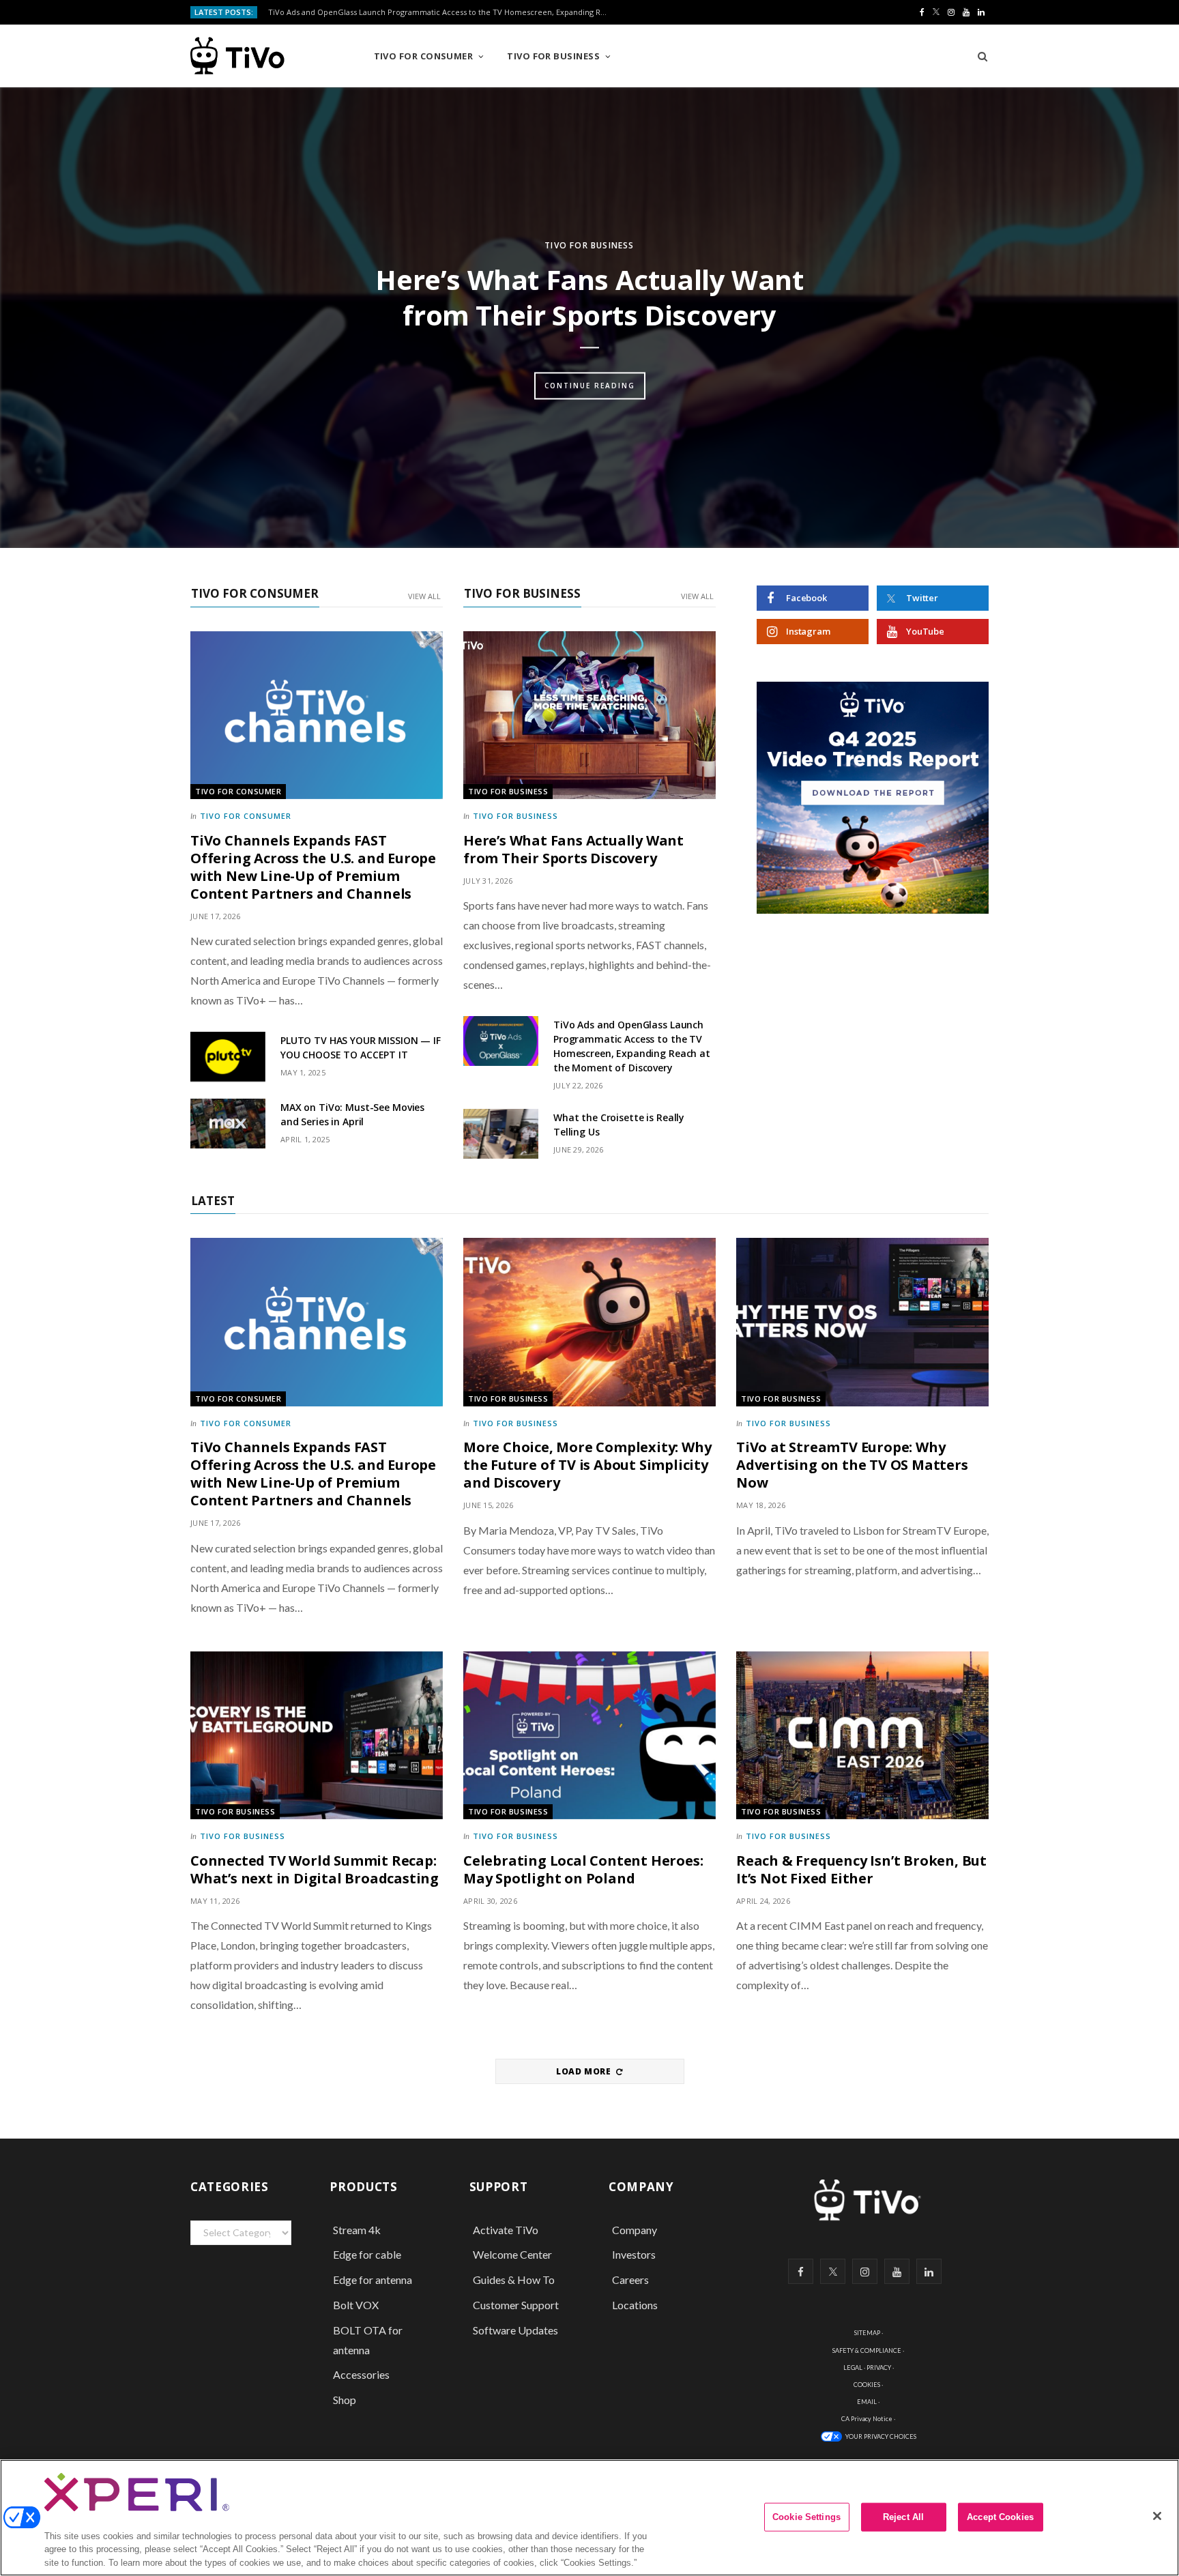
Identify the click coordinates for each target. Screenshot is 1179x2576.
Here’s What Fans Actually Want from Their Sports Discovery (589, 297)
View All (424, 596)
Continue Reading (590, 386)
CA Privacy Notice (867, 2419)
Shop (345, 2400)
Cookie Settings (806, 2517)
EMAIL (867, 2402)
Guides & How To (514, 2280)
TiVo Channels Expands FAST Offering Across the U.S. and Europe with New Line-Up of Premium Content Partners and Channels (313, 867)
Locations (635, 2305)
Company (635, 2230)
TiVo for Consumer (424, 56)
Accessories (362, 2374)
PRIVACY (879, 2368)
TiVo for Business (553, 56)
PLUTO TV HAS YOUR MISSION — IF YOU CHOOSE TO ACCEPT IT (361, 1047)
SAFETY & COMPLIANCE (867, 2350)
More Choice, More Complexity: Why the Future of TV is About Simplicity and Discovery (587, 1465)
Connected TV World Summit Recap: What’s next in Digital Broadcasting (315, 1869)
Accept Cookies (1000, 2517)
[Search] (978, 56)
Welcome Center (512, 2254)
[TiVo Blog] (268, 56)
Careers (630, 2280)
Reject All (903, 2517)
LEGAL (853, 2368)
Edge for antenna (373, 2280)
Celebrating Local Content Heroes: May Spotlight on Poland (583, 1869)
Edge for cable (367, 2254)
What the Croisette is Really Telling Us (619, 1125)
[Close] (1157, 2516)
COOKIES (867, 2385)
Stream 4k (357, 2230)
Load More (585, 2071)
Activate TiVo (506, 2230)
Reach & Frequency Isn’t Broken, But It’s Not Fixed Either (861, 1869)
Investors (634, 2254)
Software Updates (515, 2330)
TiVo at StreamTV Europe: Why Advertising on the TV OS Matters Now (852, 1465)
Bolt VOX (356, 2305)
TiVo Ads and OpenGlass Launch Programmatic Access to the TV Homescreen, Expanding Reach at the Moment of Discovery (442, 12)
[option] (589, 318)
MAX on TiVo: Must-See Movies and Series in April (352, 1114)
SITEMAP (867, 2333)
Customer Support (516, 2305)
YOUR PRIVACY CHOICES (881, 2436)
